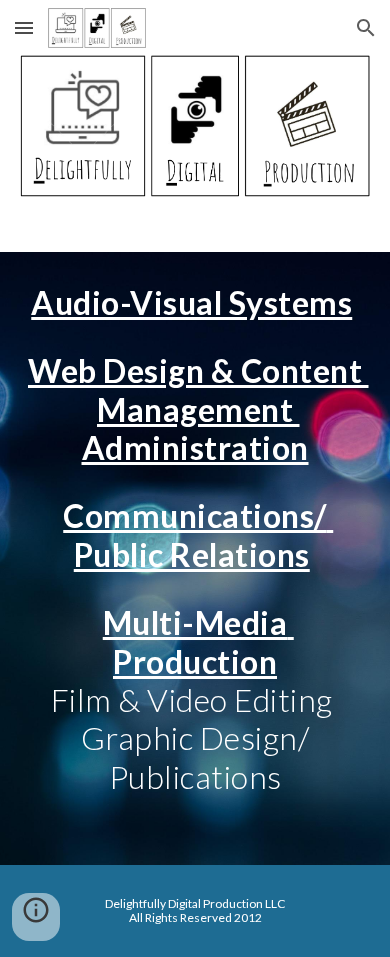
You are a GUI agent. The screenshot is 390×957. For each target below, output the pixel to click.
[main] (195, 558)
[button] (24, 27)
